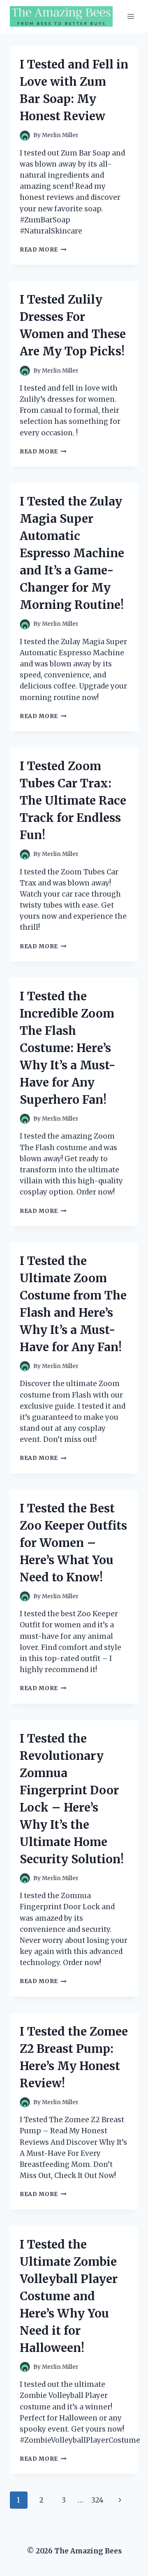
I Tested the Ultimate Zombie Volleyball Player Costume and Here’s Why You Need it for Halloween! (69, 2296)
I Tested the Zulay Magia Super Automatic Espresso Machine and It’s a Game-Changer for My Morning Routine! (72, 553)
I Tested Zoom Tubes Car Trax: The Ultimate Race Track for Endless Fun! (73, 801)
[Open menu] (131, 16)
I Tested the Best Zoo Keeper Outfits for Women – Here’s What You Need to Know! (73, 1543)
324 (97, 2500)
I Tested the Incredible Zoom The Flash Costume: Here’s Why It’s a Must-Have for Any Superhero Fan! (68, 1048)
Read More (43, 250)
